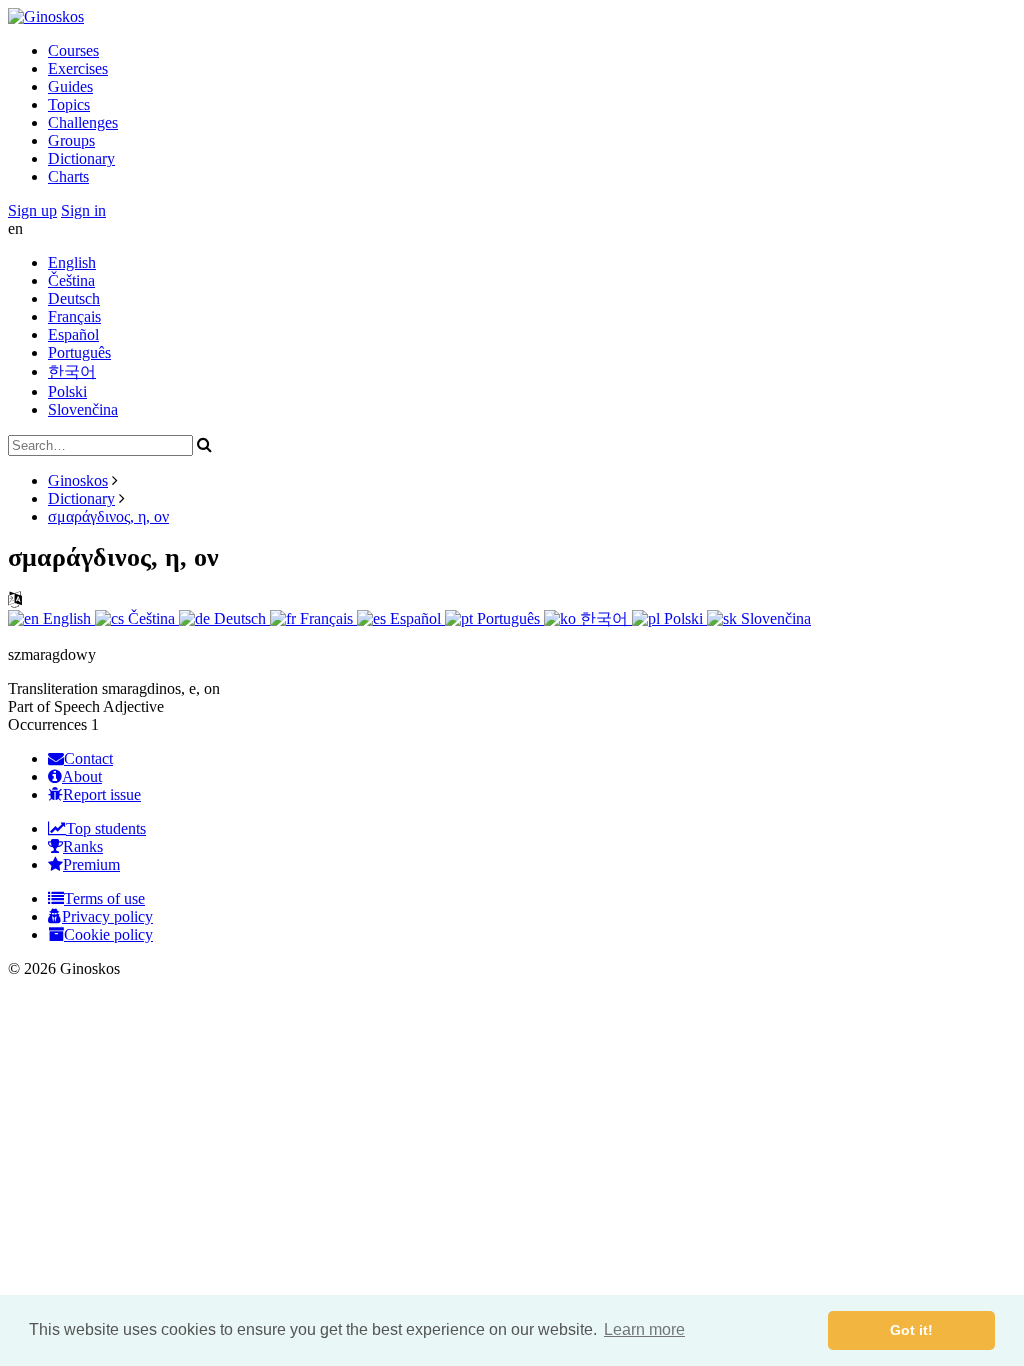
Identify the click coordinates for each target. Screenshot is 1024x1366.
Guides (70, 86)
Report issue (102, 794)
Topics (69, 104)
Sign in (83, 210)
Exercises (78, 68)
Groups (71, 140)
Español (73, 334)
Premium (91, 864)
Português (79, 352)
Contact (88, 758)
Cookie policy (108, 934)
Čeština (71, 280)
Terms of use (104, 898)
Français (74, 316)
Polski (67, 391)
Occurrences (47, 724)
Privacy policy (107, 916)
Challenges (83, 122)
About (82, 776)
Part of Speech (54, 706)
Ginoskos (78, 480)
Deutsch (74, 298)
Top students (106, 828)
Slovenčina (83, 409)
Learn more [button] (644, 1329)
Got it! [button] (911, 1330)
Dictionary (81, 158)
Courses (73, 50)
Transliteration (53, 688)
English (72, 262)
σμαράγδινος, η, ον (108, 516)
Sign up (32, 210)
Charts (68, 176)
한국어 (72, 371)
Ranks (83, 846)
